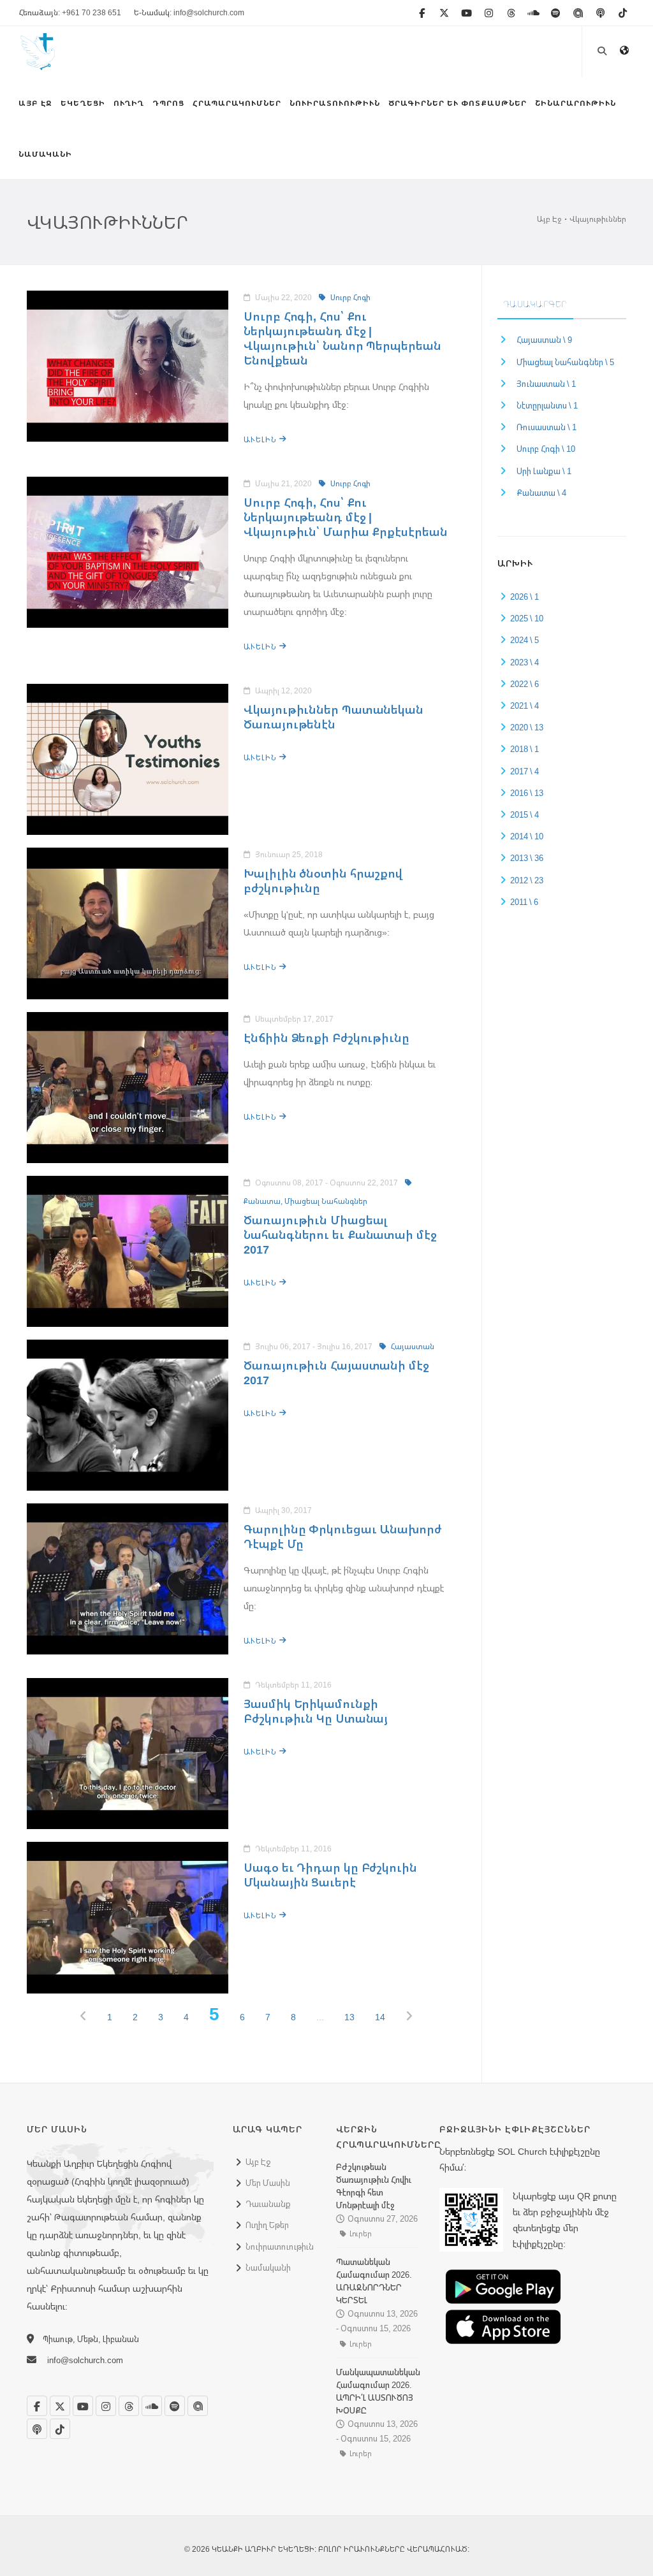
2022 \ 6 (525, 684)
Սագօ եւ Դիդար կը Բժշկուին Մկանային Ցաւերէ (330, 1875)
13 (349, 2017)
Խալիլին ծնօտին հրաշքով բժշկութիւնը (323, 880)
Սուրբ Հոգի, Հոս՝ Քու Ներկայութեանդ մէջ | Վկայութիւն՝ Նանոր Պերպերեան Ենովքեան (342, 338)
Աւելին (261, 439)
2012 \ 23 (527, 880)
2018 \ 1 (525, 749)
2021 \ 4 (525, 706)
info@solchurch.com (85, 2360)
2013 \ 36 (527, 858)
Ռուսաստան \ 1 (547, 427)
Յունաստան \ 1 (546, 384)
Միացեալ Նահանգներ (326, 1201)
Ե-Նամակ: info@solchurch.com (189, 12)
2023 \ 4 (525, 662)
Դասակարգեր (535, 304)
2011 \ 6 (524, 902)
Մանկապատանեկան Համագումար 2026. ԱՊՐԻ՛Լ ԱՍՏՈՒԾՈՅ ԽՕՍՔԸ (378, 2391)
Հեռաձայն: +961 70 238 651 (70, 12)
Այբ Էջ (549, 219)
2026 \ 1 (525, 597)
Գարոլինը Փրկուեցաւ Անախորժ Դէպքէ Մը (342, 1536)
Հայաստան (412, 1346)
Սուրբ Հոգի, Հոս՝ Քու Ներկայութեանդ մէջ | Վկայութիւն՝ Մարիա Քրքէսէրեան (345, 517)
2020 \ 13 (527, 727)
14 (380, 2017)
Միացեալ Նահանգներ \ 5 (565, 362)
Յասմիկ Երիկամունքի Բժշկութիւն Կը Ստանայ (316, 1711)
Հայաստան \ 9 (544, 340)
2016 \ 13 (527, 793)
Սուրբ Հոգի (349, 297)
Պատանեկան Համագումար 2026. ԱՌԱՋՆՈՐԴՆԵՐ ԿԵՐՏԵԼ (374, 2281)
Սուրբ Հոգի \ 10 (546, 449)
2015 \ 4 (525, 814)
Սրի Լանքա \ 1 (544, 471)
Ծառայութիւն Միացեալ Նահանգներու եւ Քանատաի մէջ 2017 (340, 1234)
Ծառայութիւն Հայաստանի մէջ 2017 (336, 1372)
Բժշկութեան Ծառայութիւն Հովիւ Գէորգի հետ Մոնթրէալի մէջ (374, 2186)
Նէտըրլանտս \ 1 (547, 405)
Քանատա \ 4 (541, 493)
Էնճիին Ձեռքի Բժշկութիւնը (326, 1038)
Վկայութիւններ (598, 219)
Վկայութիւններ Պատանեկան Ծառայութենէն (334, 717)
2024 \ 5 (525, 640)
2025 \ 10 (527, 618)
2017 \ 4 (525, 771)
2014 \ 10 (527, 836)
